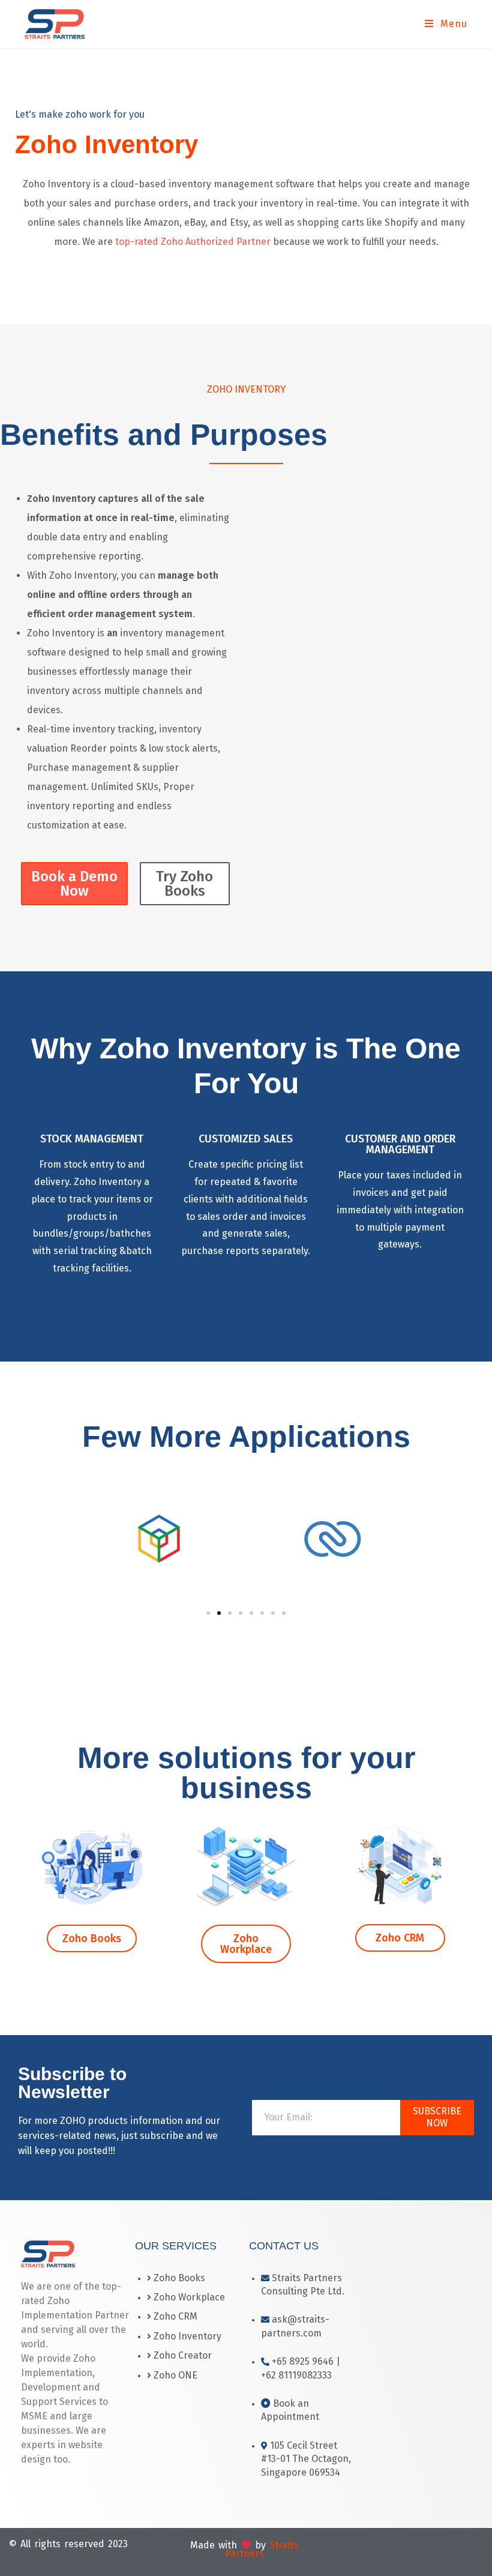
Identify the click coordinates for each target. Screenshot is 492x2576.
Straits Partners (262, 2549)
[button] (208, 1613)
